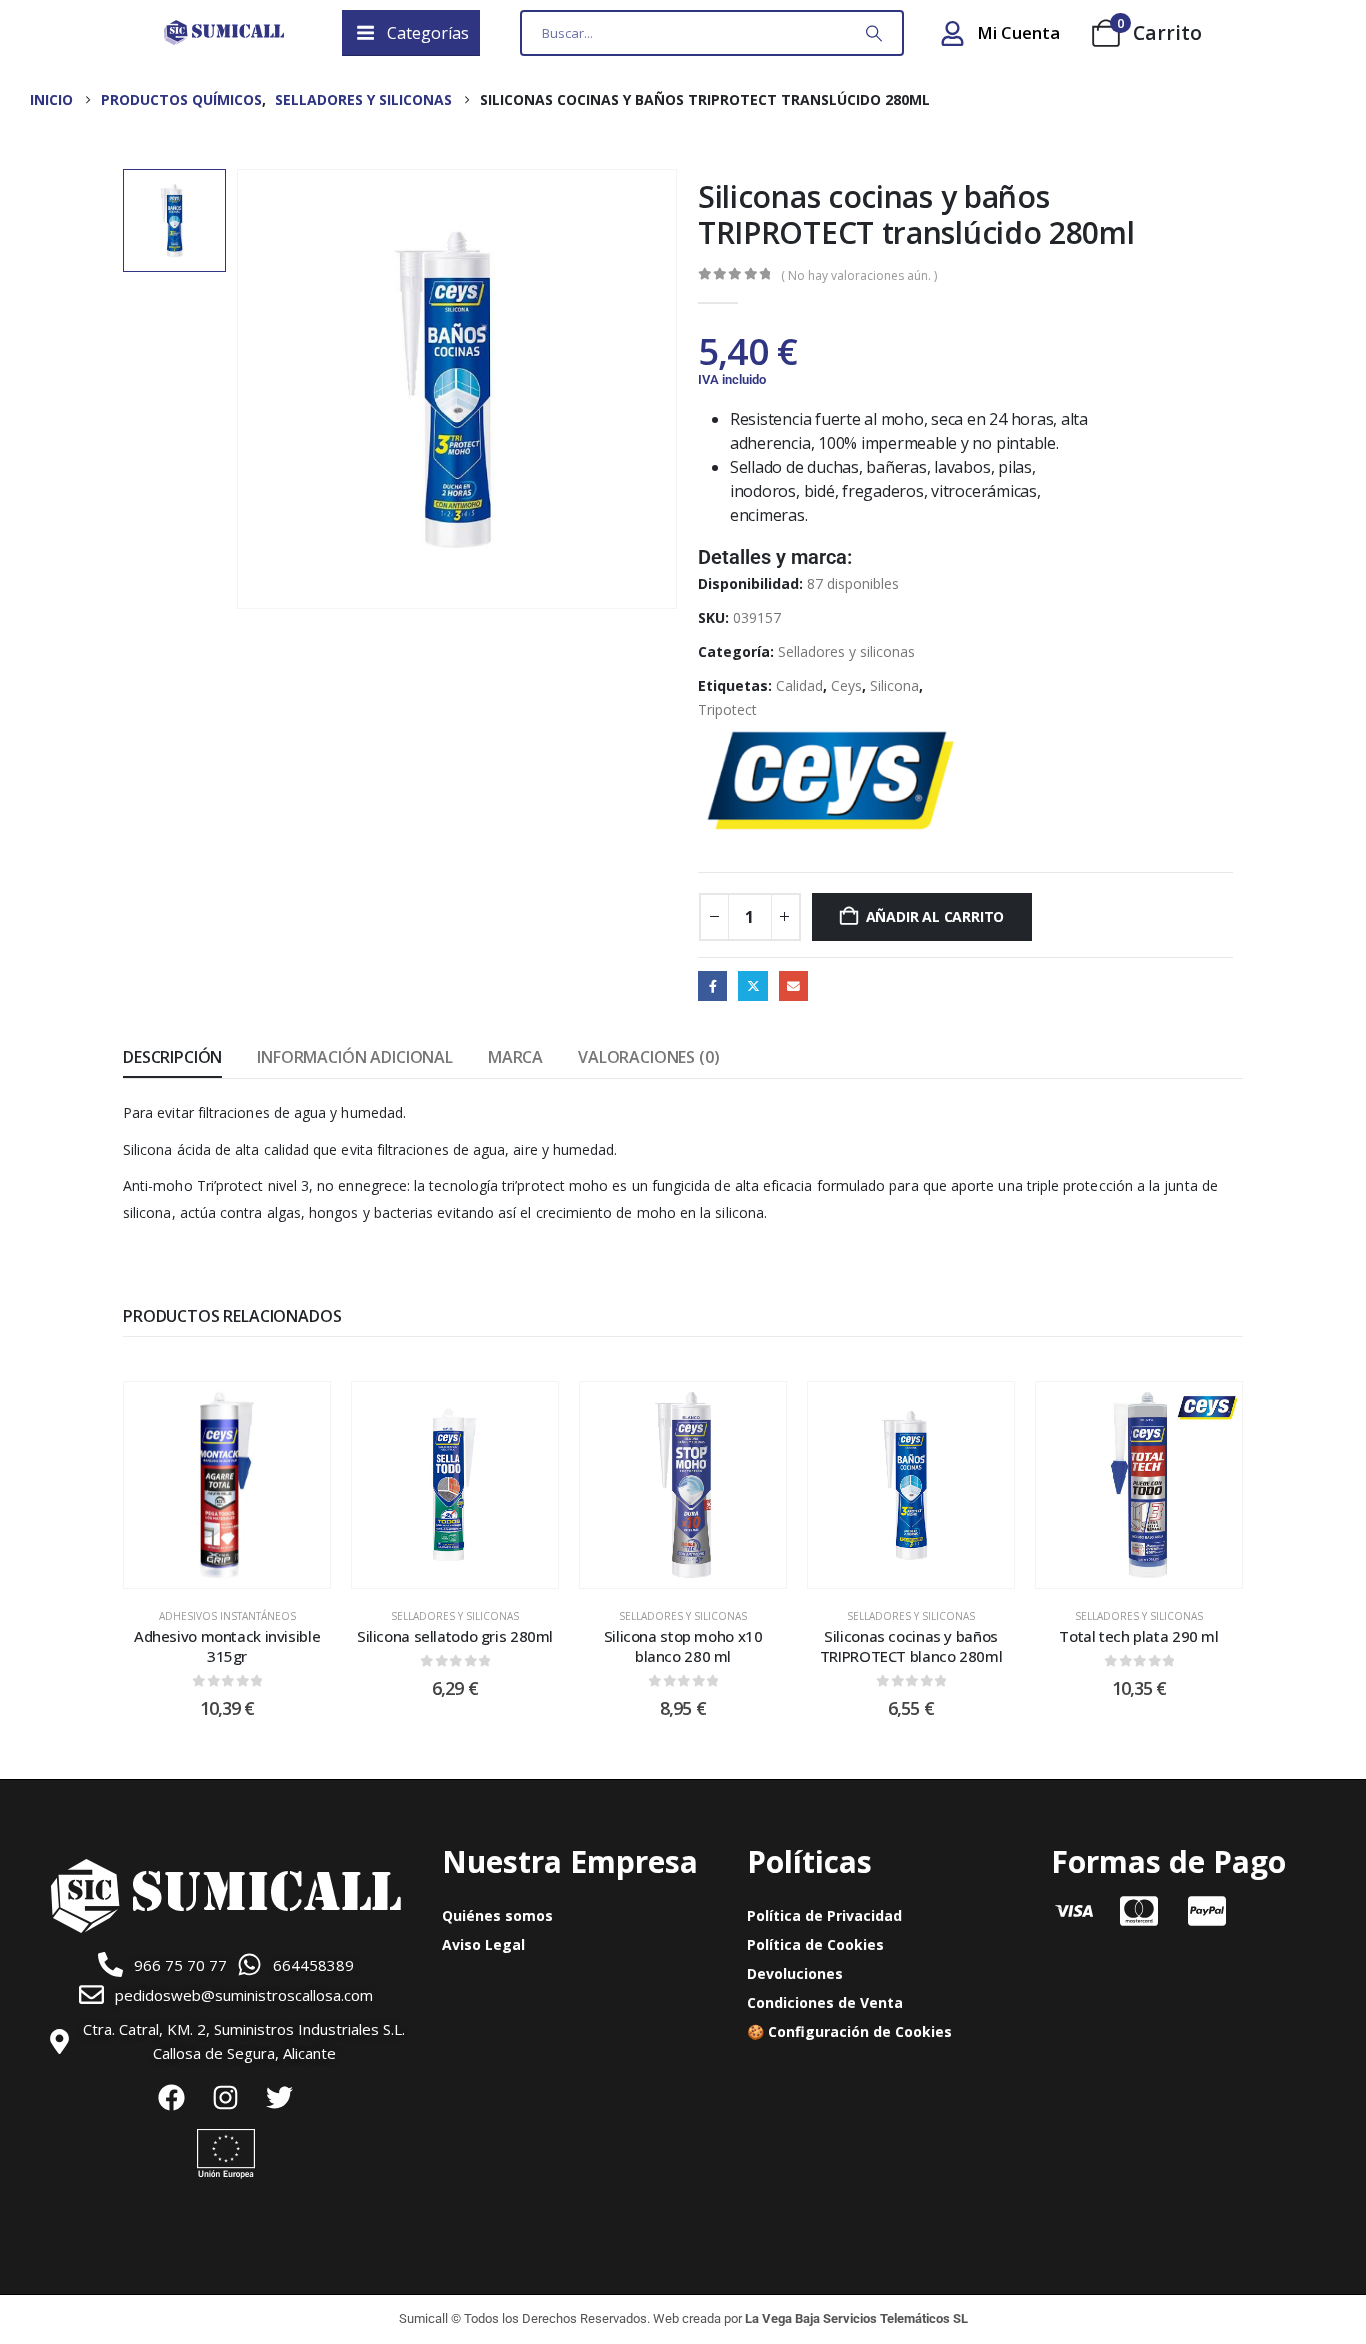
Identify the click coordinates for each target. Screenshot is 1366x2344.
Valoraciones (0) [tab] (648, 1057)
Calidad (799, 685)
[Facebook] (172, 2097)
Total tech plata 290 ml (1138, 1636)
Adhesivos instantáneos (227, 1616)
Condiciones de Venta (825, 2002)
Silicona (894, 685)
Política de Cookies (815, 1944)
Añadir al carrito (935, 916)
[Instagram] (226, 2097)
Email (793, 985)
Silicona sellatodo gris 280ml (455, 1636)
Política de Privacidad (824, 1915)
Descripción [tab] (172, 1057)
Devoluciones (795, 1973)
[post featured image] (227, 1485)
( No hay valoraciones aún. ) (859, 275)
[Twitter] (280, 2097)
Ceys (846, 685)
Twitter (752, 985)
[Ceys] (831, 779)
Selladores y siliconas (846, 651)
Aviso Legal (483, 1944)
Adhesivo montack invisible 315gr (227, 1646)
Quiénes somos (497, 1915)
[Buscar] (874, 33)
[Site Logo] (224, 33)
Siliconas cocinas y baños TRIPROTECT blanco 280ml (911, 1646)
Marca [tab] (515, 1057)
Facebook (712, 985)
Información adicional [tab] (355, 1057)
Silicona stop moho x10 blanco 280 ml (683, 1646)
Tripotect (727, 709)
